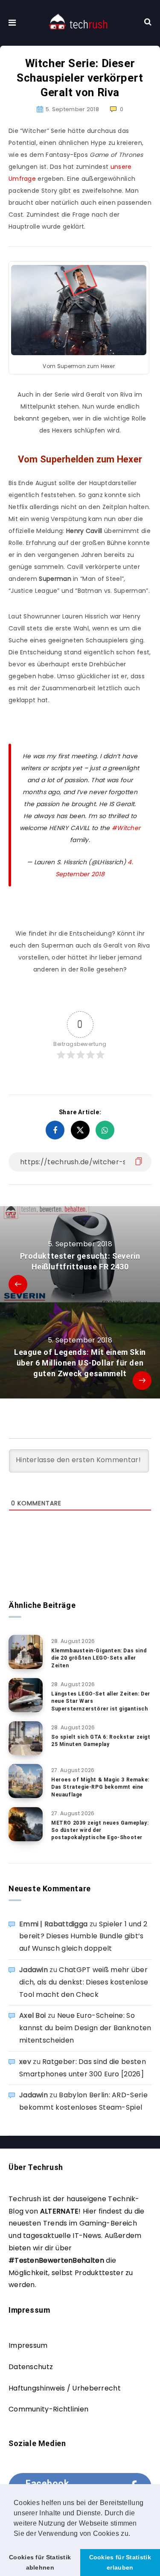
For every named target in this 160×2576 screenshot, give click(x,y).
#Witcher (126, 828)
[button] (134, 2534)
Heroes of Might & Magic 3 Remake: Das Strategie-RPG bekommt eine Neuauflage (100, 1787)
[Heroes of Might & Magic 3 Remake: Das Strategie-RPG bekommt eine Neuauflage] (26, 1781)
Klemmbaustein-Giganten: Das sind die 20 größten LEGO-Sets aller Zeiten (99, 1658)
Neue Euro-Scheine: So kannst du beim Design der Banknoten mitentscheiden (85, 2028)
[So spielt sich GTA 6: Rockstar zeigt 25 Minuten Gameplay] (26, 1738)
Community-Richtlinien (48, 2409)
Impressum (28, 2345)
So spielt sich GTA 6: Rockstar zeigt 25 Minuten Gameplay (101, 1741)
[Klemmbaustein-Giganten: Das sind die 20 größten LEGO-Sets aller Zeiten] (26, 1652)
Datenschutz (31, 2367)
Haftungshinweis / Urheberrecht (65, 2388)
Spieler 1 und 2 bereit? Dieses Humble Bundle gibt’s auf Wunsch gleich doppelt (83, 1936)
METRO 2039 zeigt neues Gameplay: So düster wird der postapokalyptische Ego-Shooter (100, 1830)
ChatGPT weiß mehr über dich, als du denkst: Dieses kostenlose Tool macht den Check (84, 1982)
